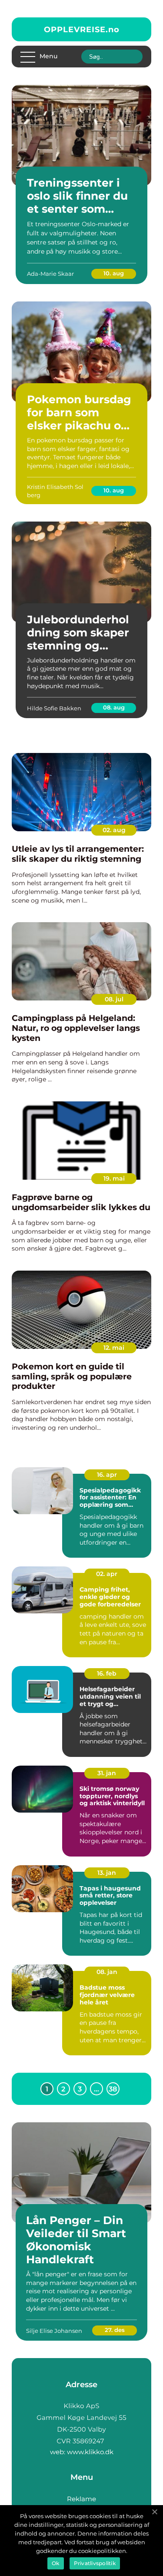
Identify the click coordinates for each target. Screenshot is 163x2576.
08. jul (114, 999)
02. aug (114, 830)
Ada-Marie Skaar (50, 274)
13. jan (107, 1873)
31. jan (107, 1773)
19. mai (114, 1178)
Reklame (81, 2499)
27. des (115, 2330)
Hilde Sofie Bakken (54, 708)
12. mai (114, 1348)
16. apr (107, 1475)
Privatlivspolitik (95, 2563)
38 (113, 2089)
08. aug (114, 707)
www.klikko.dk (90, 2452)
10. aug (114, 273)
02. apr (107, 1574)
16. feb (107, 1673)
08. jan (107, 1972)
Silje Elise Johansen (54, 2331)
